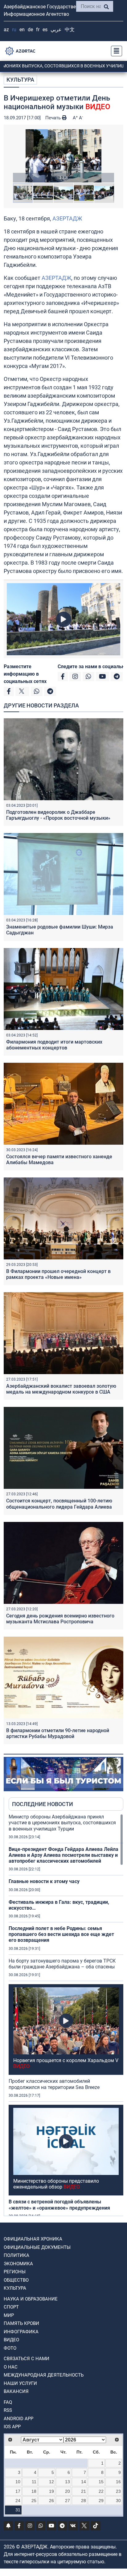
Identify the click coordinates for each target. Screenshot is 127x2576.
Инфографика (21, 2332)
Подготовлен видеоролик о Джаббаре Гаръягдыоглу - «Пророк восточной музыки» (58, 815)
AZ (6, 30)
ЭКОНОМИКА (18, 2264)
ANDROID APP (18, 2419)
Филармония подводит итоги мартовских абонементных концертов (54, 1045)
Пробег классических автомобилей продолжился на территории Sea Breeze (54, 2084)
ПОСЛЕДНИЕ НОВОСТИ (43, 1804)
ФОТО (10, 2348)
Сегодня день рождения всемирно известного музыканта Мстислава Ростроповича (60, 1619)
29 (101, 2501)
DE (30, 30)
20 (68, 2491)
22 (101, 2491)
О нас (11, 2367)
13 (68, 2482)
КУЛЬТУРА (20, 80)
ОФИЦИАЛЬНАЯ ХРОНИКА (33, 2239)
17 (18, 2491)
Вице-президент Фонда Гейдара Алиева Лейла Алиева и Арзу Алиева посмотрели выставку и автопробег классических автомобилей (63, 1855)
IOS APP (12, 2427)
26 (51, 2501)
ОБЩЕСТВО (16, 2280)
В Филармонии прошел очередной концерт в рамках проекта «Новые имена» (58, 1274)
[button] (63, 156)
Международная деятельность (44, 2375)
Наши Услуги (20, 2383)
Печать (54, 118)
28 (84, 2501)
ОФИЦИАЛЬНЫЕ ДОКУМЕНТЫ (37, 2247)
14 (84, 2482)
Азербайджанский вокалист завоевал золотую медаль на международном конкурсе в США (61, 1389)
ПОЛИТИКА (16, 2255)
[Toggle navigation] (115, 51)
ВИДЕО (11, 2340)
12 (51, 2482)
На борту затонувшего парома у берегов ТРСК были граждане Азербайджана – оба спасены (62, 1964)
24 (18, 2501)
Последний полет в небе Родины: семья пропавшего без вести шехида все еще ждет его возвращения (61, 1934)
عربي (56, 30)
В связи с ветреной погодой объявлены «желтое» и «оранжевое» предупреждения (59, 2205)
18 (34, 2491)
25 (34, 2501)
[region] (66, 2015)
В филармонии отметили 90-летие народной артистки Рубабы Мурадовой (58, 1733)
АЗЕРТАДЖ (67, 218)
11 (34, 2482)
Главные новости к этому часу (44, 1881)
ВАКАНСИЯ (16, 2391)
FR (38, 30)
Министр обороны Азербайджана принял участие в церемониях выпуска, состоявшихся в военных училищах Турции (62, 1823)
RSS (8, 2410)
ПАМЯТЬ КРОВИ (21, 2323)
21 (84, 2491)
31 (18, 2510)
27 (68, 2501)
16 (118, 2482)
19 (51, 2491)
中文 (70, 30)
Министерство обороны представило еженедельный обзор (56, 2184)
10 (18, 2482)
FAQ (8, 2402)
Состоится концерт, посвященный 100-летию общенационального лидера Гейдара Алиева (59, 1504)
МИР (9, 2315)
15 (101, 2482)
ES (45, 30)
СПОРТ (11, 2307)
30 (118, 2501)
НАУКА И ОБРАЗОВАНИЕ (31, 2299)
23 (118, 2491)
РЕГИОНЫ (15, 2272)
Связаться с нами (27, 2359)
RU (14, 30)
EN (22, 30)
